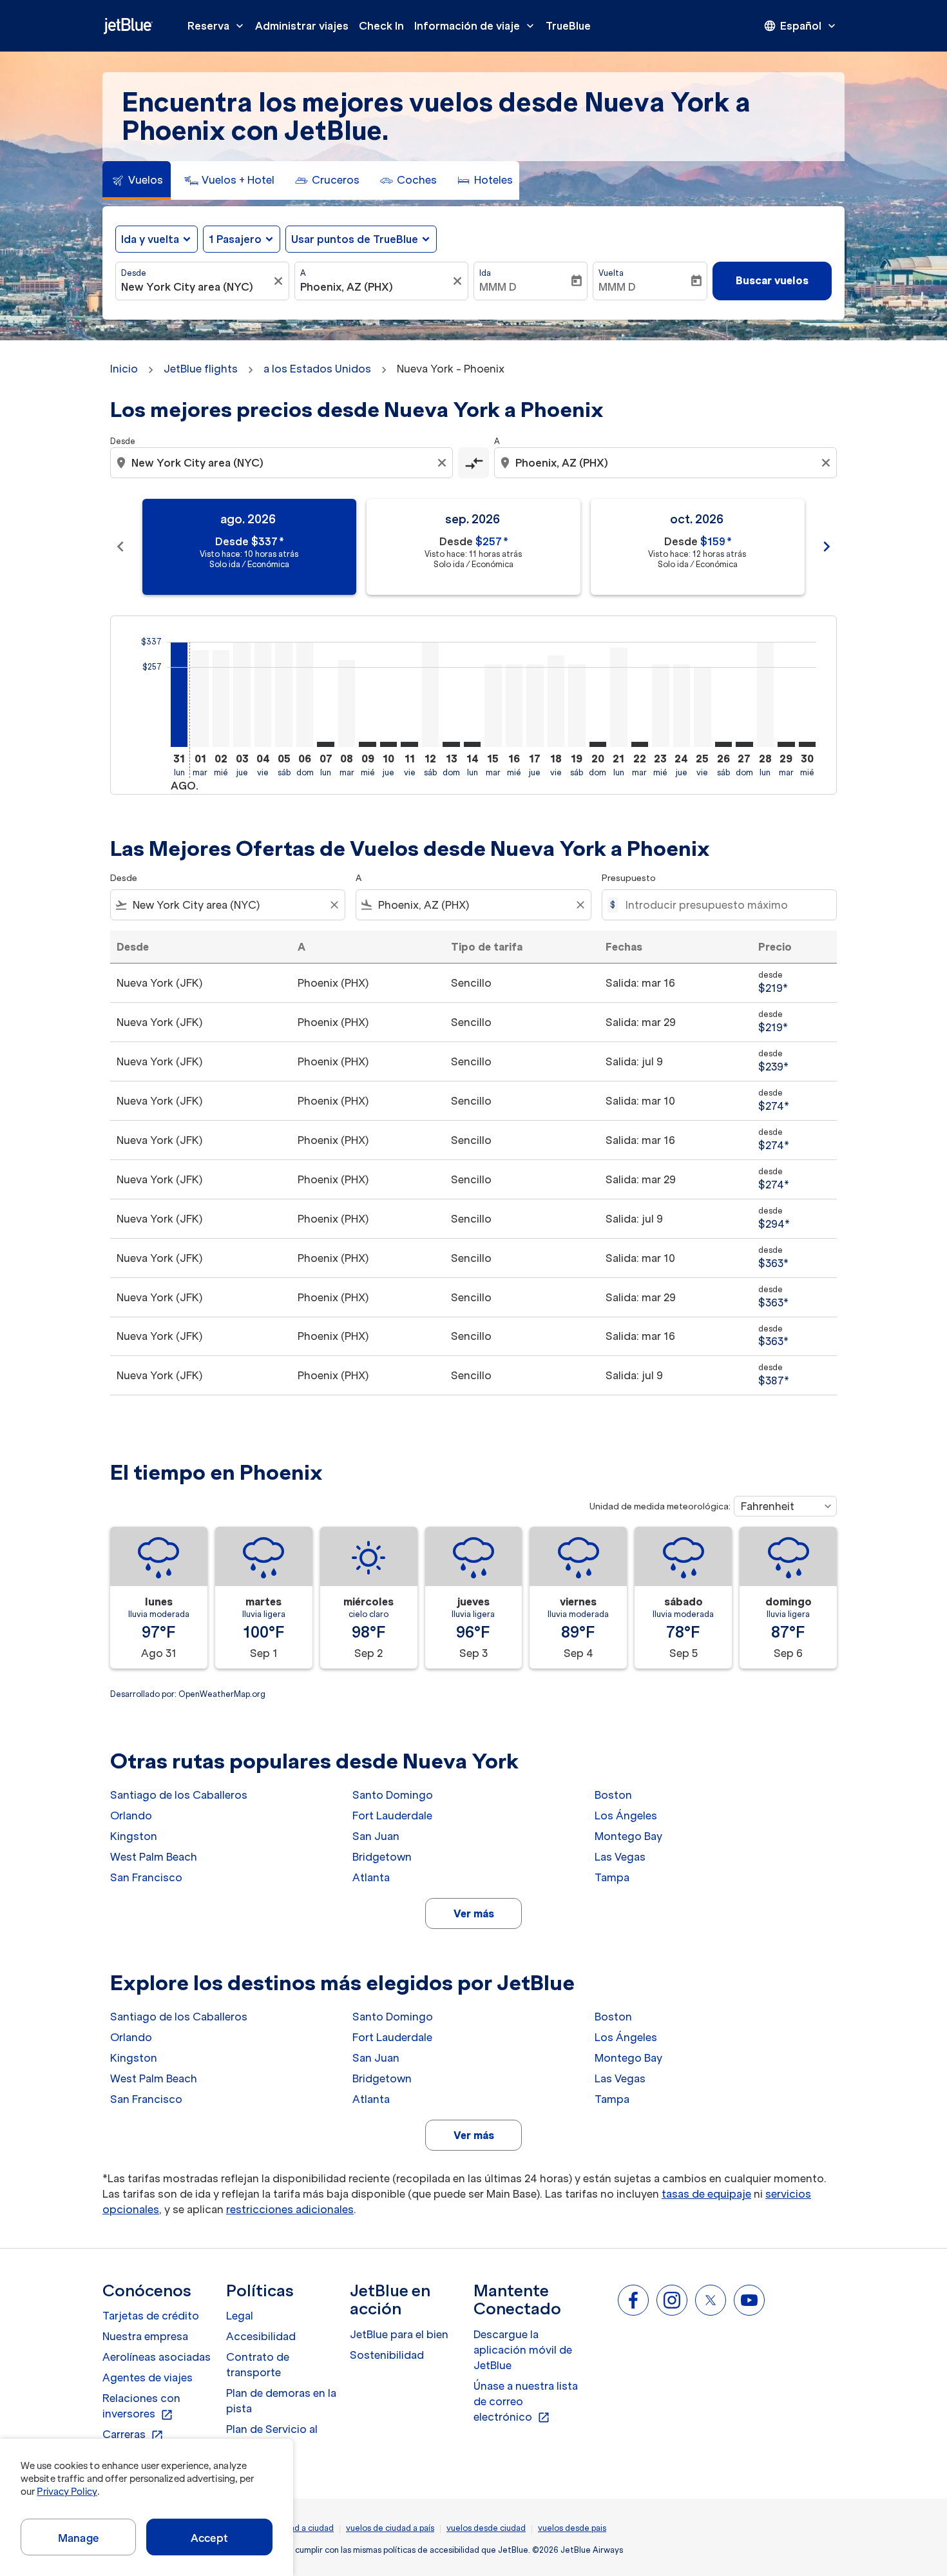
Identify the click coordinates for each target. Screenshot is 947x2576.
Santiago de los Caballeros (179, 1795)
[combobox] (196, 287)
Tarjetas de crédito (151, 2316)
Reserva (217, 26)
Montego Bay (628, 1836)
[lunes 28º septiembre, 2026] (765, 694)
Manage (78, 2538)
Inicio (124, 369)
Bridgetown (382, 1857)
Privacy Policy (67, 2492)
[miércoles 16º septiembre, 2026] (514, 706)
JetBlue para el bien (399, 2334)
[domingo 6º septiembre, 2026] (305, 694)
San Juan (376, 1836)
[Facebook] (633, 2300)
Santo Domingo (393, 1795)
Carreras (133, 2435)
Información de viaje (475, 26)
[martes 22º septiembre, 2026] (640, 744)
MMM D (498, 287)
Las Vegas (620, 1857)
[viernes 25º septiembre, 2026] (702, 707)
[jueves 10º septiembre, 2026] (388, 744)
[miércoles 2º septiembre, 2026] (221, 698)
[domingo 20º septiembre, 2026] (598, 744)
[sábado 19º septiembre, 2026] (577, 706)
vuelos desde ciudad (486, 2528)
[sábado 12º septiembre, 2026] (430, 694)
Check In (381, 26)
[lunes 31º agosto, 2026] (179, 694)
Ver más (474, 1913)
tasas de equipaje (706, 2194)
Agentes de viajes (148, 2377)
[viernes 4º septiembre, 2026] (263, 694)
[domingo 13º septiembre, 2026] (451, 744)
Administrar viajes (302, 26)
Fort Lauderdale (392, 1816)
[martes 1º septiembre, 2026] (200, 698)
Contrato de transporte (258, 2365)
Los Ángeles (626, 1816)
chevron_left (120, 547)
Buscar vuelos (772, 280)
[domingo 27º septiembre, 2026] (744, 744)
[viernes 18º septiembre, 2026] (556, 701)
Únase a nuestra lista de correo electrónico (526, 2402)
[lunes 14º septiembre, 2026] (472, 744)
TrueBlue (568, 26)
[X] (711, 2300)
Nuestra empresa (145, 2336)
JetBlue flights (201, 369)
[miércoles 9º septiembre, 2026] (367, 744)
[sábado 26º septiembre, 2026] (723, 744)
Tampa (612, 1877)
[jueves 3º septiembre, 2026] (242, 694)
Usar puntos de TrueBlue (355, 239)
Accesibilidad (261, 2336)
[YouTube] (749, 2300)
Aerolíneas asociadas (157, 2357)
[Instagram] (672, 2300)
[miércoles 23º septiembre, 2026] (660, 706)
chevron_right (827, 547)
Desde (134, 273)
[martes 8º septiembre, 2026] (347, 703)
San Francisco (146, 1877)
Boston (613, 1795)
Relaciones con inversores (141, 2407)
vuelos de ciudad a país (390, 2528)
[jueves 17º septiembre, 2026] (535, 706)
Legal (240, 2316)
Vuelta (611, 273)
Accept (209, 2538)
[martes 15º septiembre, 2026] (493, 706)
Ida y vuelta (150, 239)
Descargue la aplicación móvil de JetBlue (523, 2350)
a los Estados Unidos (317, 369)
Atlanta (371, 1877)
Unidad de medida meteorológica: (660, 1506)
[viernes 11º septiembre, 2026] (409, 744)
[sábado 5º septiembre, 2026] (283, 694)
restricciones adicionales (290, 2209)
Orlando (131, 1816)
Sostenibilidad (387, 2355)
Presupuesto (629, 878)
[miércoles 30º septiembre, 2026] (807, 744)
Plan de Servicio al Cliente (272, 2437)
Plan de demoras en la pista (281, 2401)
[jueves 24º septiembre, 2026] (682, 706)
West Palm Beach (154, 1857)
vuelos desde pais (572, 2528)
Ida (485, 273)
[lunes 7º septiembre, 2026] (325, 744)
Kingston (134, 1836)
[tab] (137, 180)
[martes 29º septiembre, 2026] (786, 744)
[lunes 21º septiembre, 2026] (618, 697)
